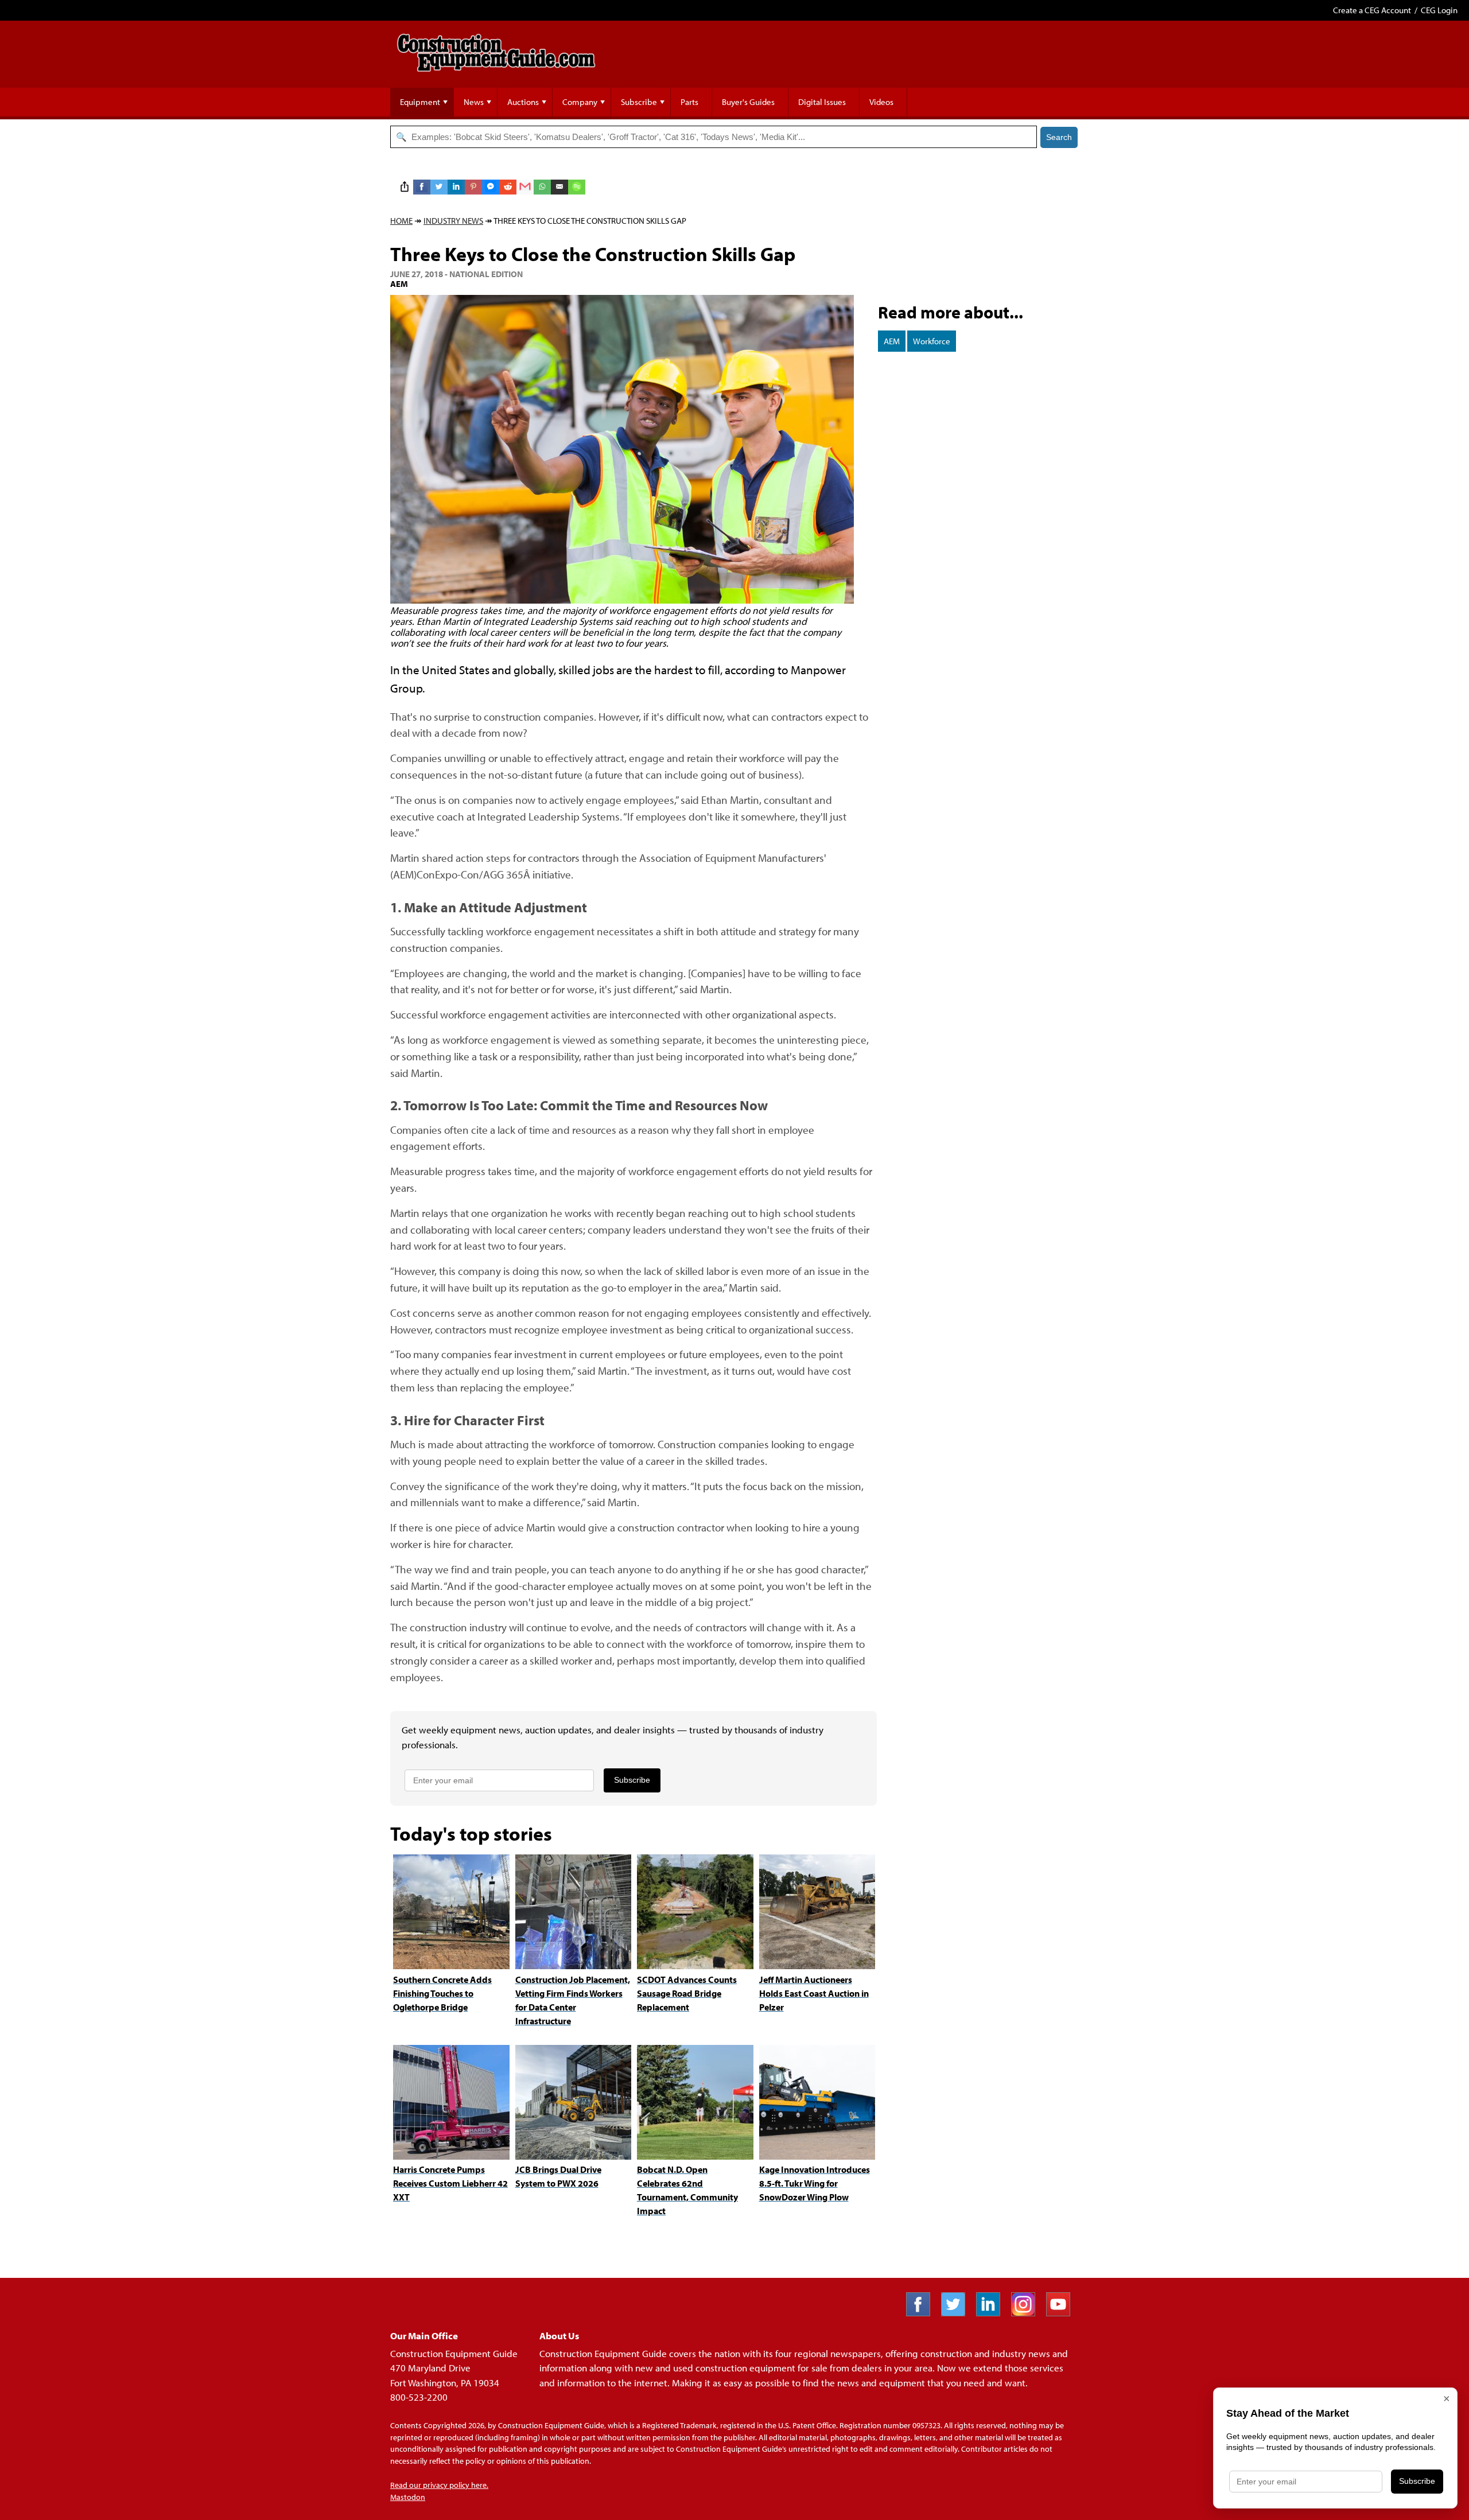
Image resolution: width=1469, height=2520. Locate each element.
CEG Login (1439, 10)
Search (1059, 137)
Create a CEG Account (1372, 10)
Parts (689, 102)
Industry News (453, 221)
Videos (881, 102)
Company (580, 102)
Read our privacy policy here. (439, 2485)
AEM (892, 341)
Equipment (420, 102)
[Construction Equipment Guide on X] (957, 2313)
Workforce (932, 341)
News (474, 102)
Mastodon (408, 2497)
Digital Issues (822, 102)
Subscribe (639, 102)
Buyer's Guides (748, 102)
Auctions (523, 102)
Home (401, 221)
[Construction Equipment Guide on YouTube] (1062, 2313)
